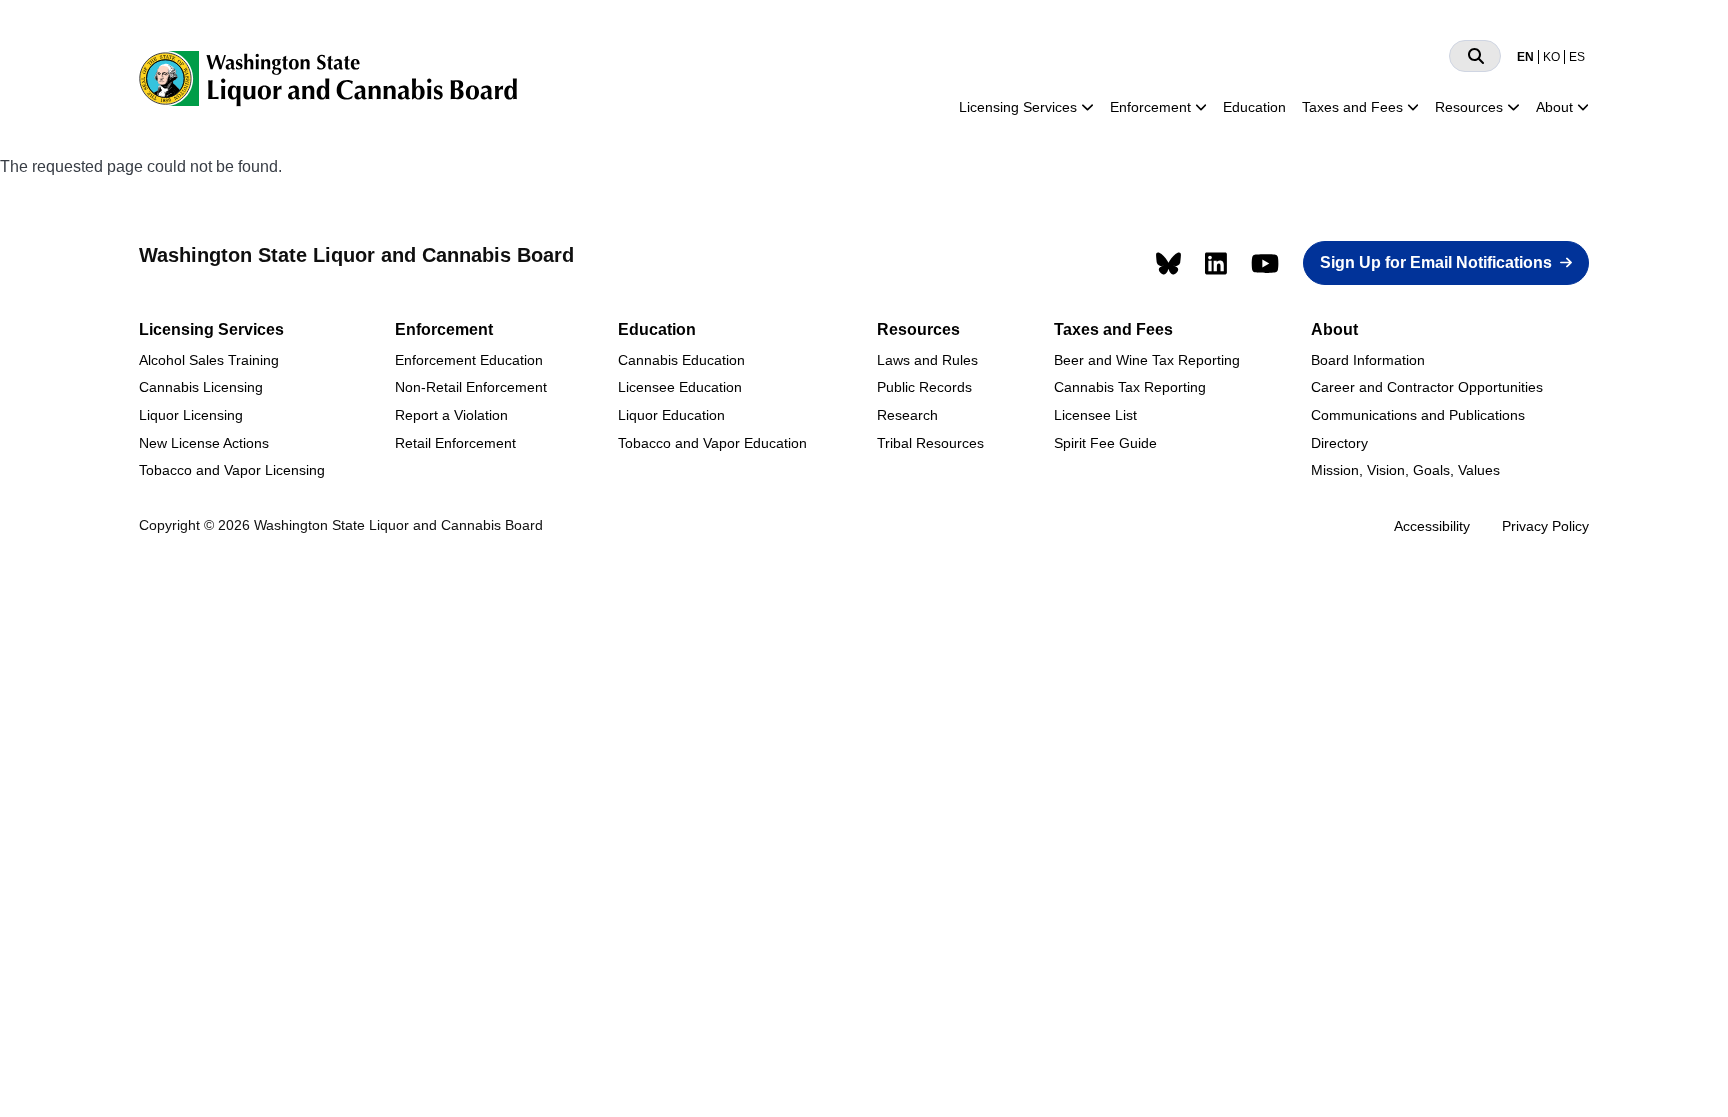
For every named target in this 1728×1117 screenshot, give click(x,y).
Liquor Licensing (191, 415)
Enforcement (1150, 107)
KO (1551, 57)
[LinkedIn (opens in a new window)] (1216, 263)
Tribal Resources (930, 443)
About (1554, 107)
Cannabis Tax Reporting (1130, 387)
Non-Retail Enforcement (471, 387)
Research (907, 415)
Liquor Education (671, 415)
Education (1254, 107)
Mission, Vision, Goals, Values (1405, 470)
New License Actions (204, 443)
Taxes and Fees (1352, 107)
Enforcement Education (469, 360)
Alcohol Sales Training (209, 360)
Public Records (924, 387)
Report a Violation (451, 415)
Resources (1469, 107)
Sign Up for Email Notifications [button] (1436, 262)
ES (1577, 57)
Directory (1339, 443)
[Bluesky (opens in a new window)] (1168, 263)
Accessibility (1432, 526)
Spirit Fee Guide (1105, 443)
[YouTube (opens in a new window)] (1265, 263)
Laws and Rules (927, 360)
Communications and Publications (1418, 415)
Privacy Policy (1545, 526)
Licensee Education (680, 387)
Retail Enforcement (455, 443)
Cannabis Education (681, 360)
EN (1525, 57)
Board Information (1368, 360)
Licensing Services (1018, 107)
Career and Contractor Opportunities (1427, 387)
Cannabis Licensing (201, 387)
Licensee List (1095, 415)
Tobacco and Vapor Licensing (232, 470)
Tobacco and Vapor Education (712, 443)
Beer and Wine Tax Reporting (1147, 360)
